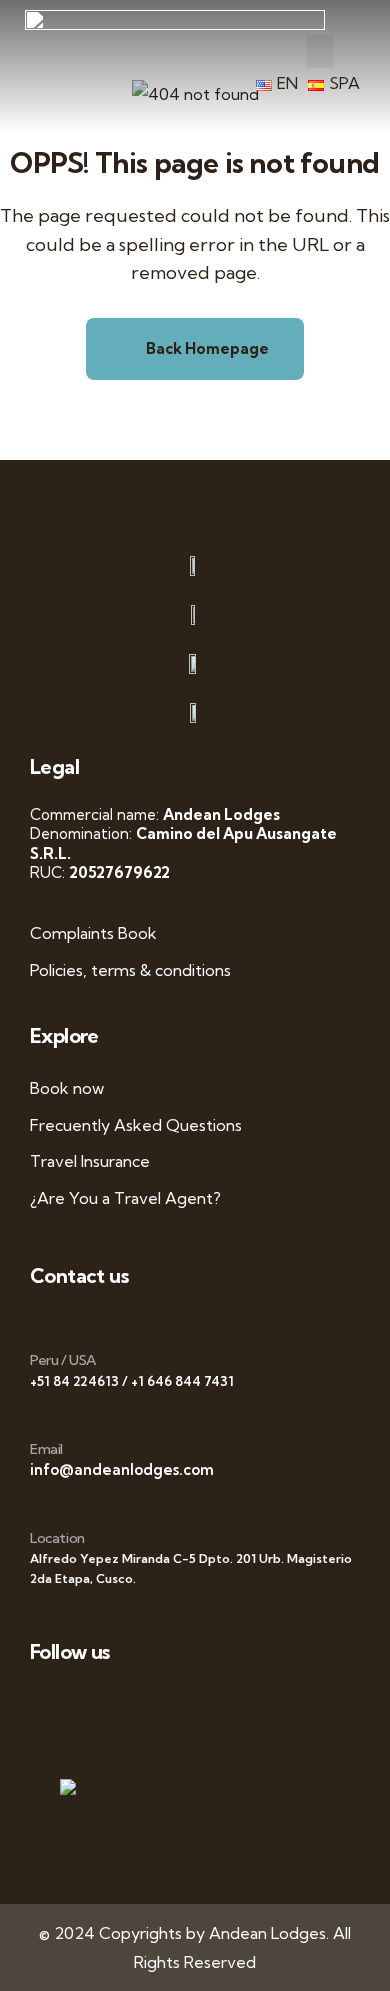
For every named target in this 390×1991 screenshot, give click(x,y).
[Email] (37, 1418)
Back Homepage (206, 348)
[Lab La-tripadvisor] (50, 1753)
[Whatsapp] (50, 1703)
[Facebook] (95, 1703)
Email (46, 1449)
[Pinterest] (277, 1703)
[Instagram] (232, 1703)
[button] (320, 51)
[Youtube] (186, 1703)
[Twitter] (141, 1703)
